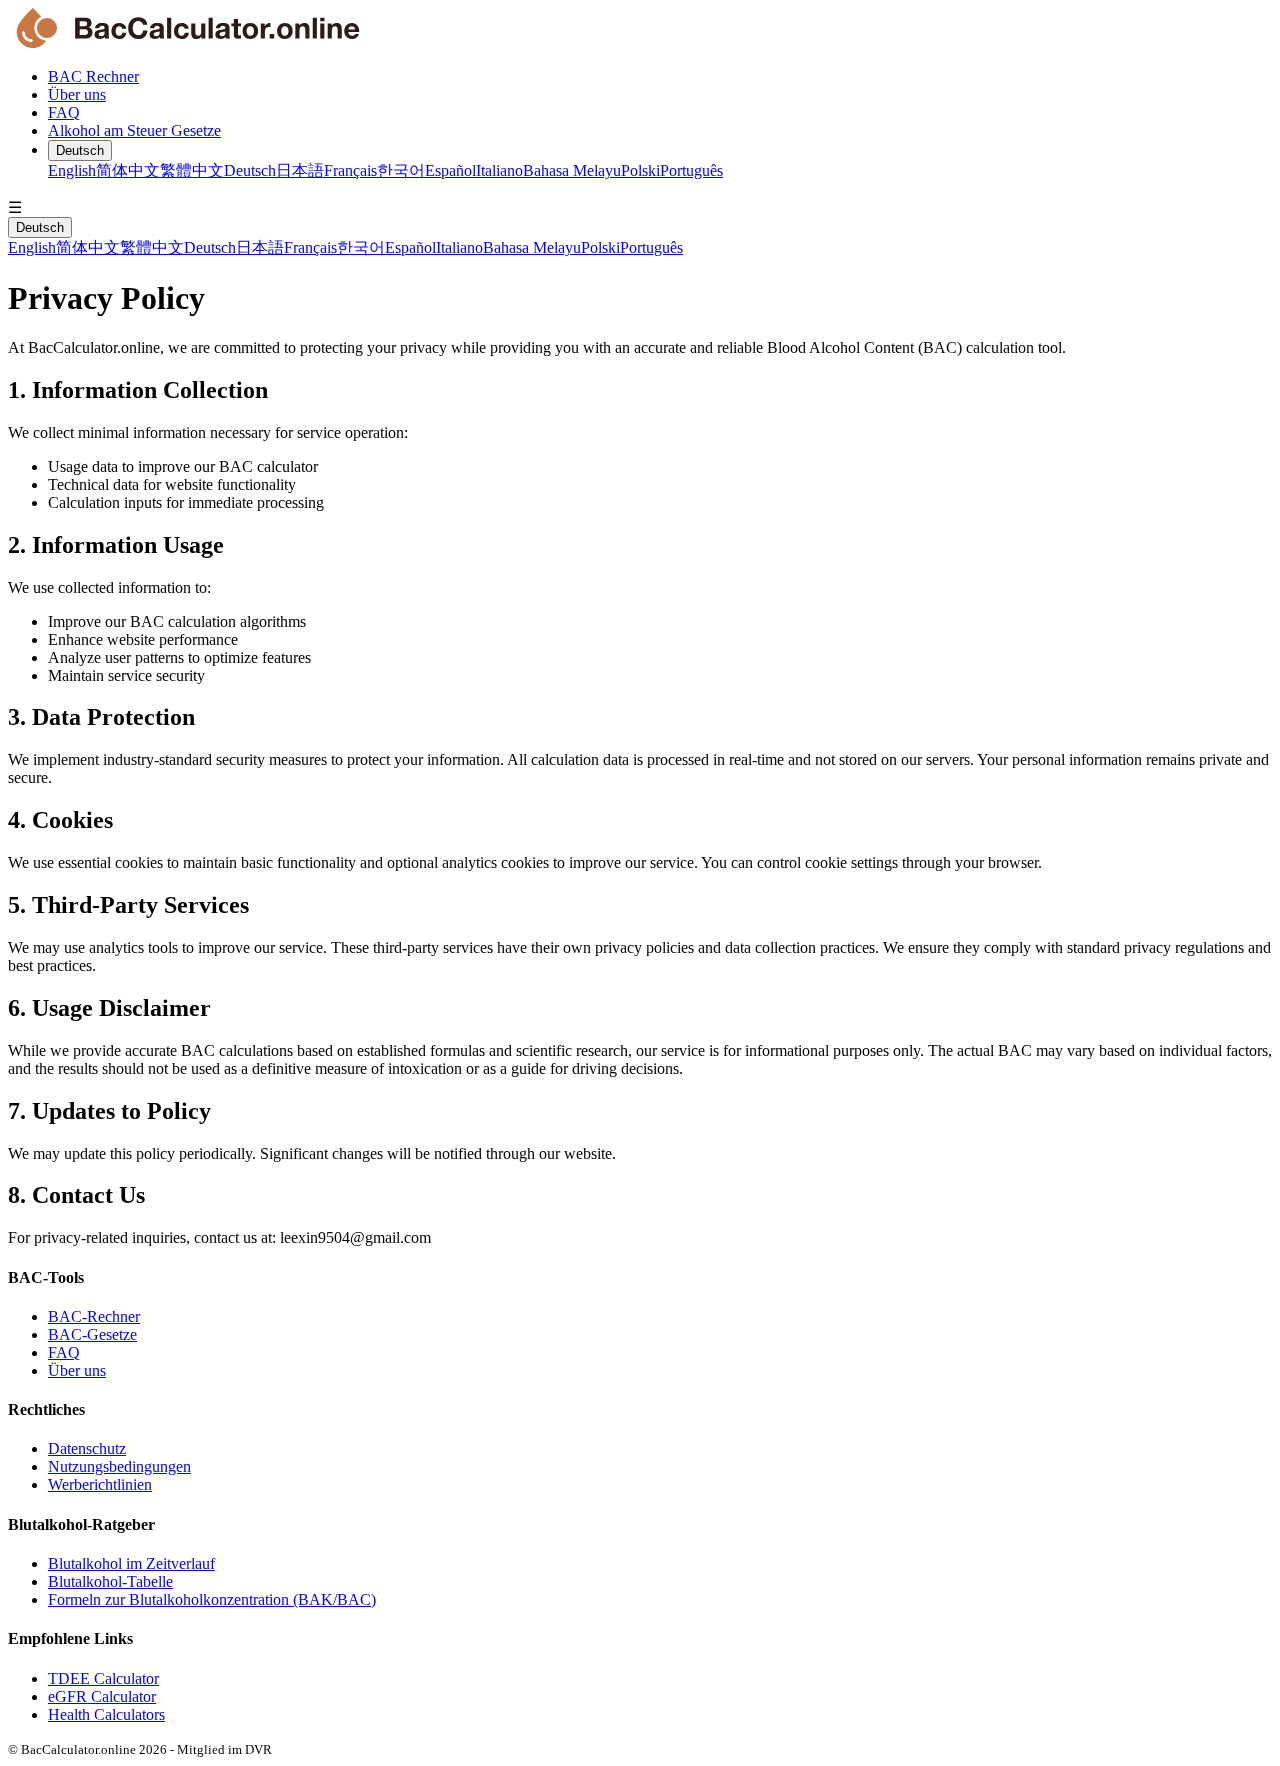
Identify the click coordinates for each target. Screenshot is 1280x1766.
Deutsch (80, 150)
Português (691, 170)
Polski (640, 170)
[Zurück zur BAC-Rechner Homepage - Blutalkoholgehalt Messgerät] (640, 30)
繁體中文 (192, 170)
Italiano (499, 170)
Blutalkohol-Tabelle (110, 1581)
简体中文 (128, 170)
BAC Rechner (93, 76)
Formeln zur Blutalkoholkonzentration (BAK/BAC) (212, 1599)
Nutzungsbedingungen (119, 1466)
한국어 (401, 170)
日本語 (300, 170)
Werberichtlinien (100, 1484)
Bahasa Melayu (572, 170)
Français (350, 170)
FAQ (64, 112)
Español (450, 170)
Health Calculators (106, 1714)
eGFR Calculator (102, 1696)
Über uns (77, 94)
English (72, 170)
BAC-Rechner (94, 1316)
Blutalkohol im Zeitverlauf (131, 1563)
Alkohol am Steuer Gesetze (134, 130)
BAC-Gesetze (92, 1334)
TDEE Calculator (103, 1678)
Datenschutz (87, 1448)
